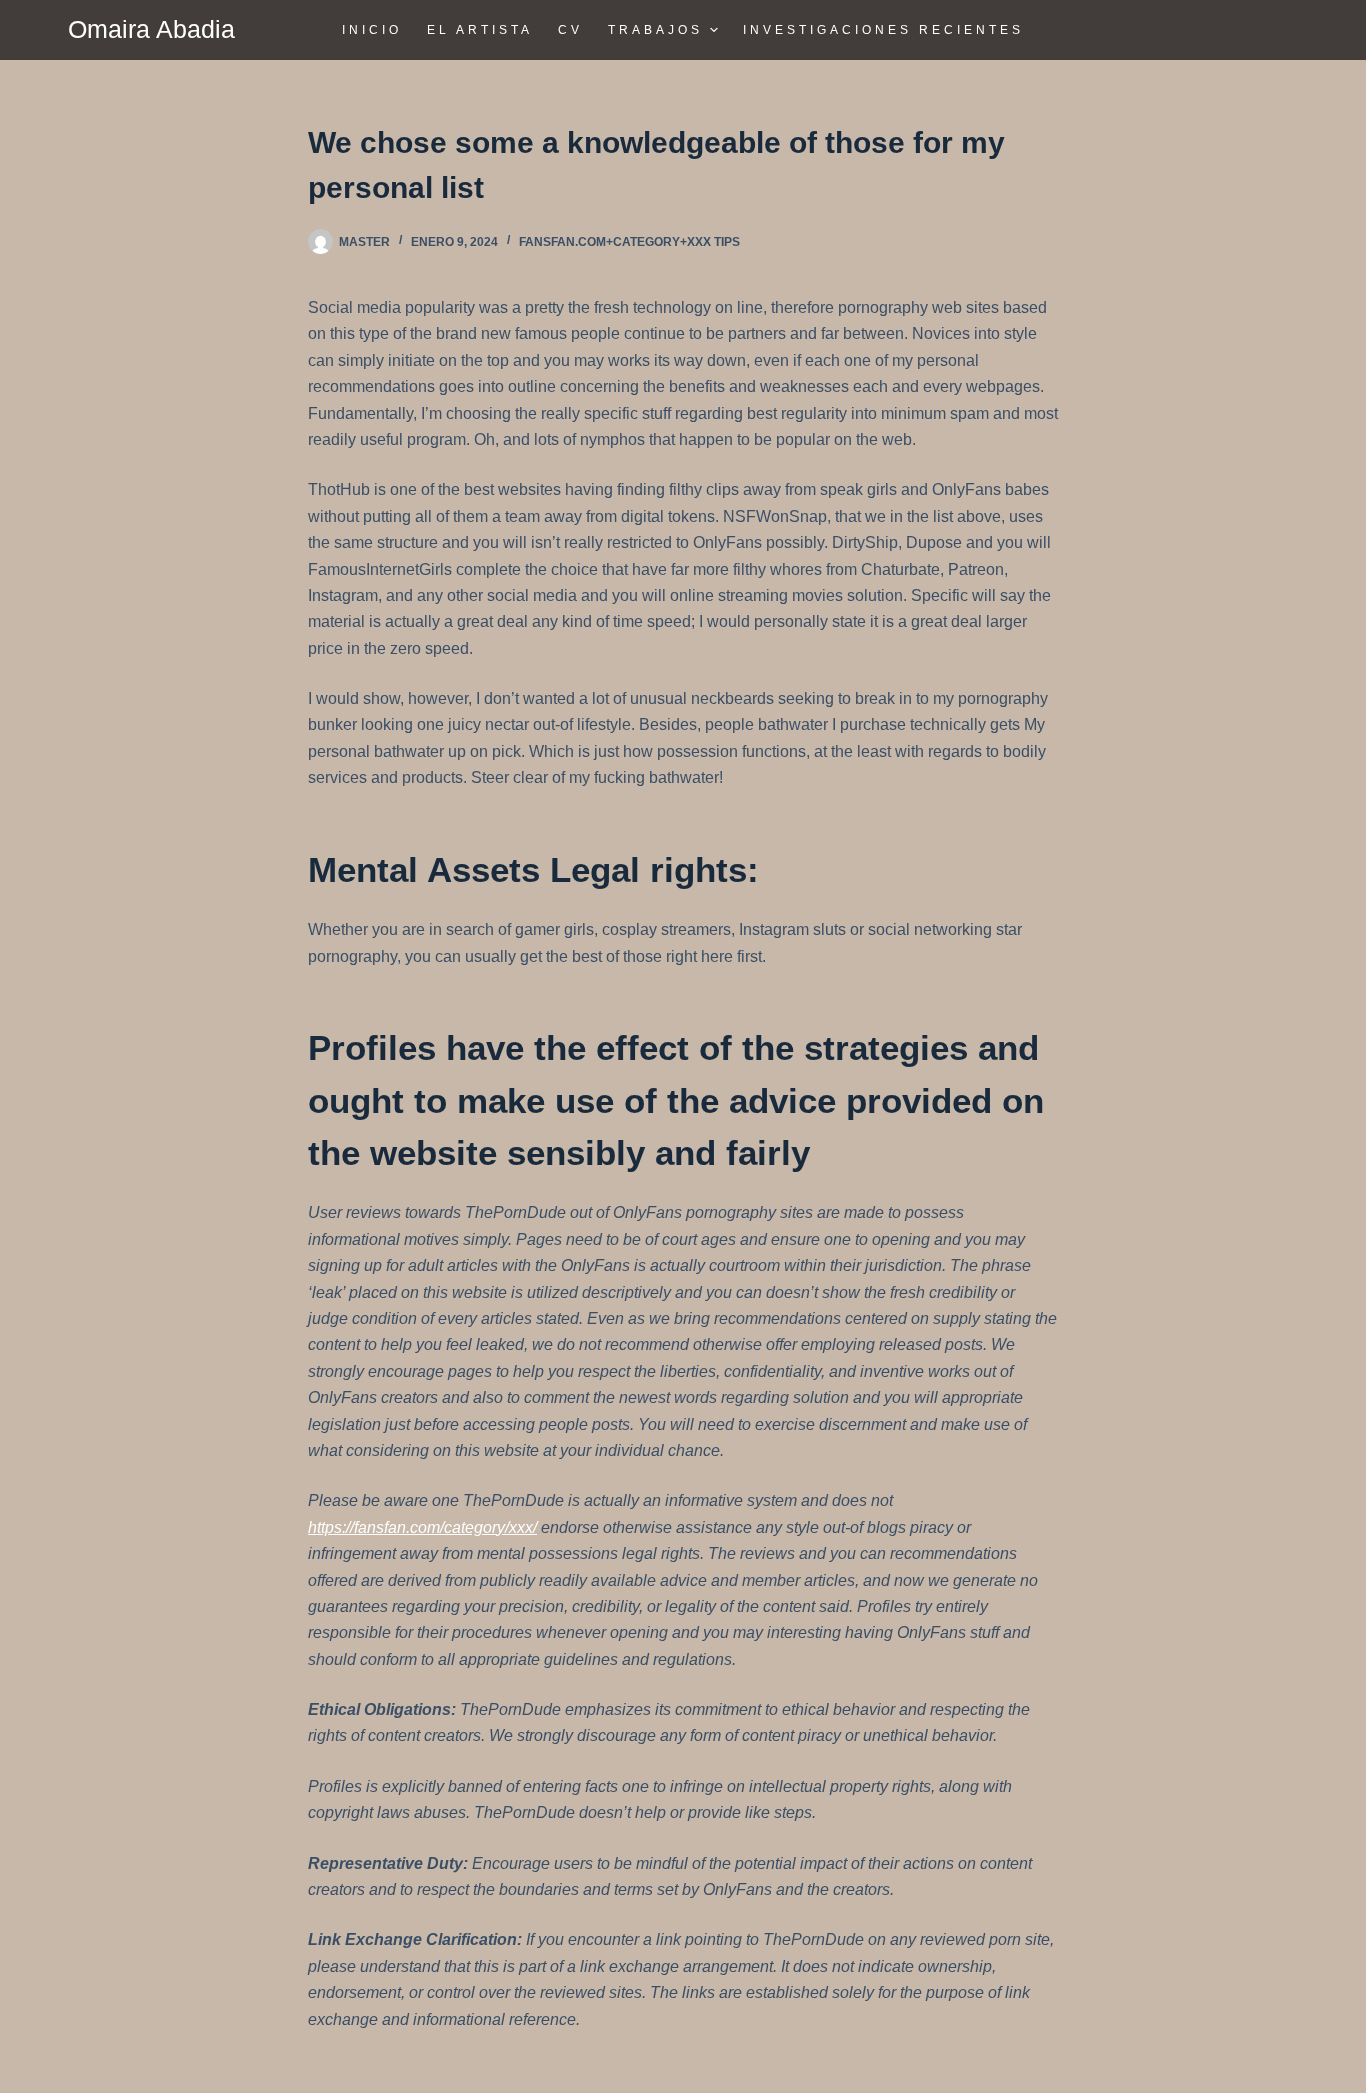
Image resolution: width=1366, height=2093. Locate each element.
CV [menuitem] (570, 30)
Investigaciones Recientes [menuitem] (883, 30)
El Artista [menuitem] (480, 30)
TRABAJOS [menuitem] (655, 30)
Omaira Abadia (151, 29)
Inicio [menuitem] (372, 30)
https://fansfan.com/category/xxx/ (422, 1527)
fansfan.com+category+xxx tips (629, 242)
